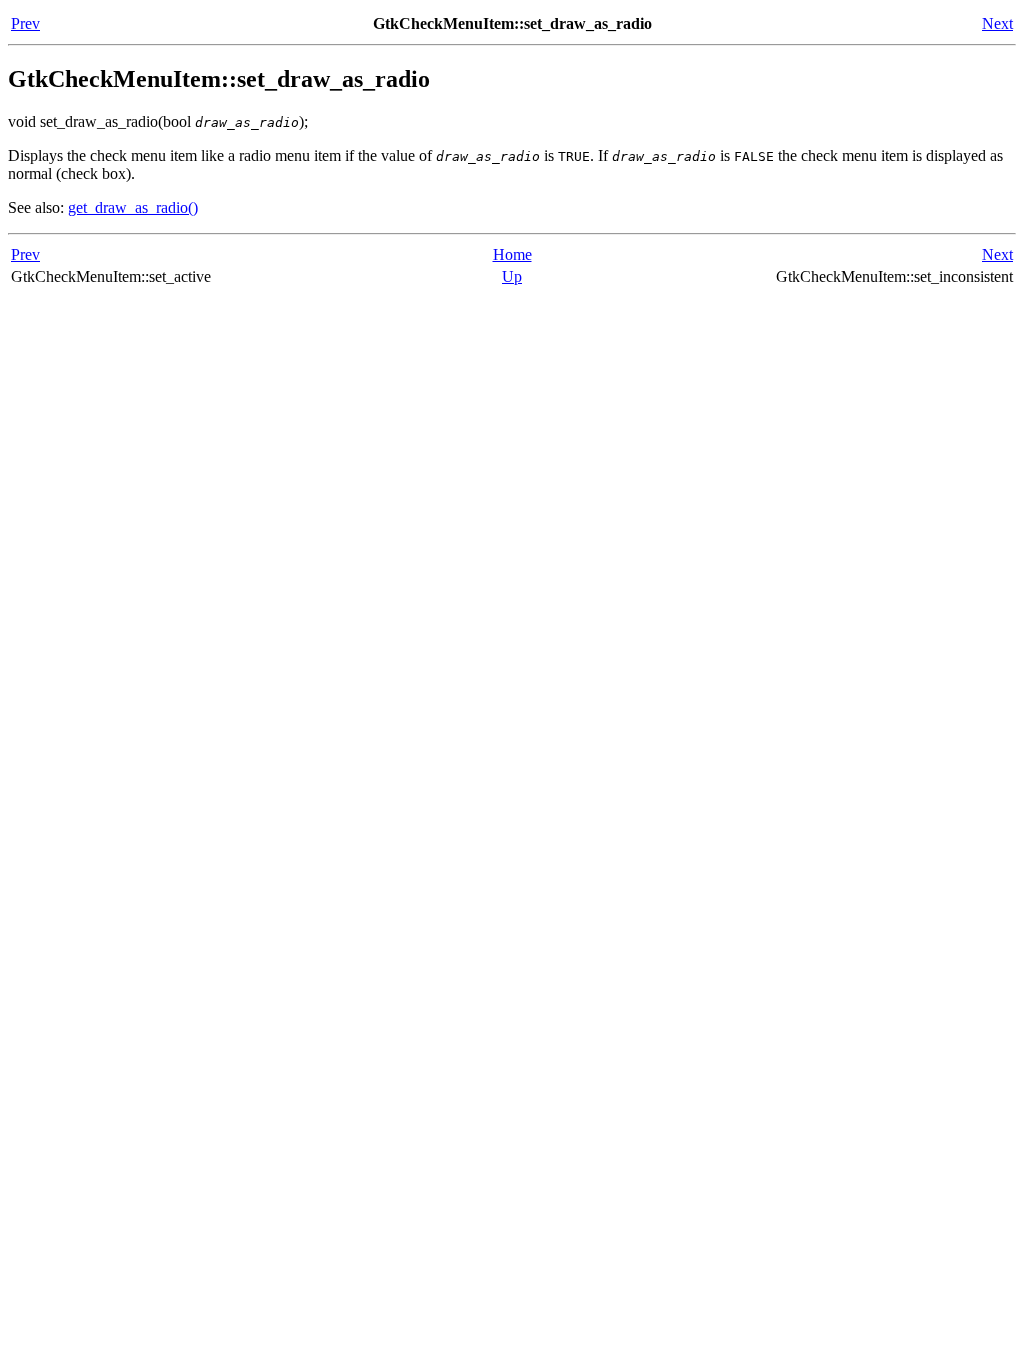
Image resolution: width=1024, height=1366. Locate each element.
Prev (25, 23)
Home (512, 254)
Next (997, 23)
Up (512, 276)
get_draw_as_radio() (133, 207)
